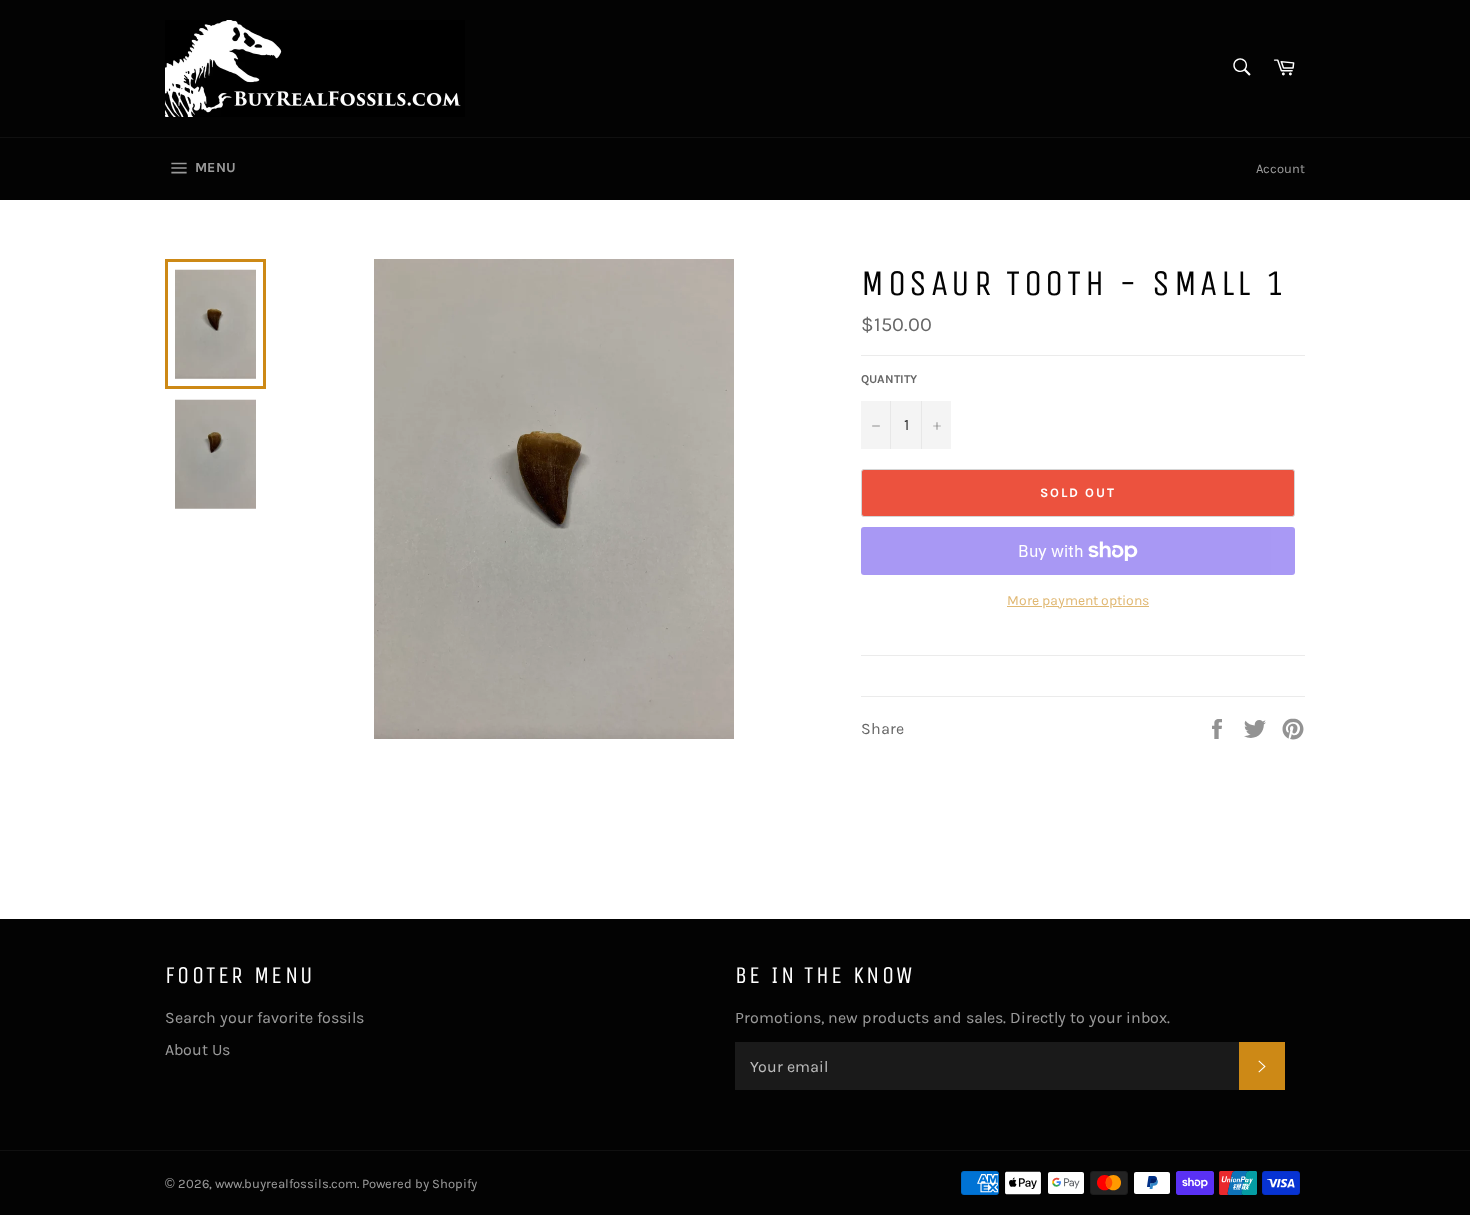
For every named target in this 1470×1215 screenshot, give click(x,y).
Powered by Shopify (419, 1183)
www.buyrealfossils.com (286, 1183)
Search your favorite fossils (264, 1017)
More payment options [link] (1078, 600)
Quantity (889, 379)
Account (1280, 168)
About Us (197, 1049)
